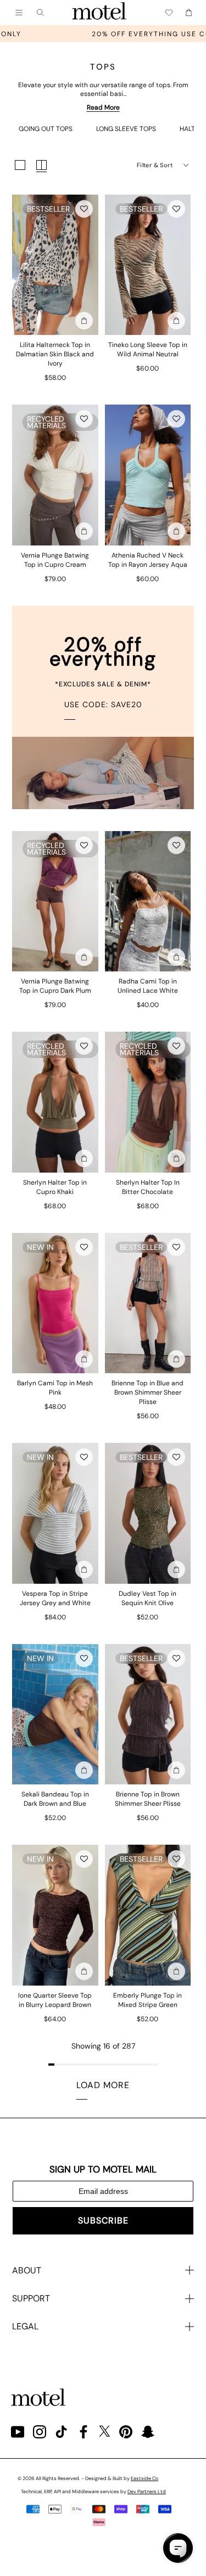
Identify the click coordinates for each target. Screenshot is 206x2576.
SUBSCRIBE (103, 2220)
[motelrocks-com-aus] (99, 13)
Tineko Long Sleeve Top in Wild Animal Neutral (148, 349)
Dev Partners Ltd (147, 2492)
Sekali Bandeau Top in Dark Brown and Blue (55, 1799)
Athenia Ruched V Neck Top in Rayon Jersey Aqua (148, 560)
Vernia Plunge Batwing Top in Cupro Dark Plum (55, 986)
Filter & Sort (155, 165)
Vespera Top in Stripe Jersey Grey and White (55, 1598)
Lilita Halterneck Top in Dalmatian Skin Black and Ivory (55, 354)
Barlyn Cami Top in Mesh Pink (55, 1388)
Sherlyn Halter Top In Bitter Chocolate (148, 1187)
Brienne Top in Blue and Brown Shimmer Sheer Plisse (147, 1392)
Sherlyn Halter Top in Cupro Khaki (55, 1187)
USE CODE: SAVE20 (103, 704)
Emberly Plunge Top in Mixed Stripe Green (147, 2000)
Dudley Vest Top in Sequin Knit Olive (147, 1598)
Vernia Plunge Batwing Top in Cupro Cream (55, 560)
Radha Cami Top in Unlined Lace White (148, 986)
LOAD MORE (103, 2085)
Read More (103, 107)
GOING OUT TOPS (46, 129)
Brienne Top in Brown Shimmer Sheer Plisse (148, 1799)
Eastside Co (144, 2478)
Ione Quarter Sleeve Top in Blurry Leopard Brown (55, 2000)
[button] (84, 209)
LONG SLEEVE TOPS (126, 129)
